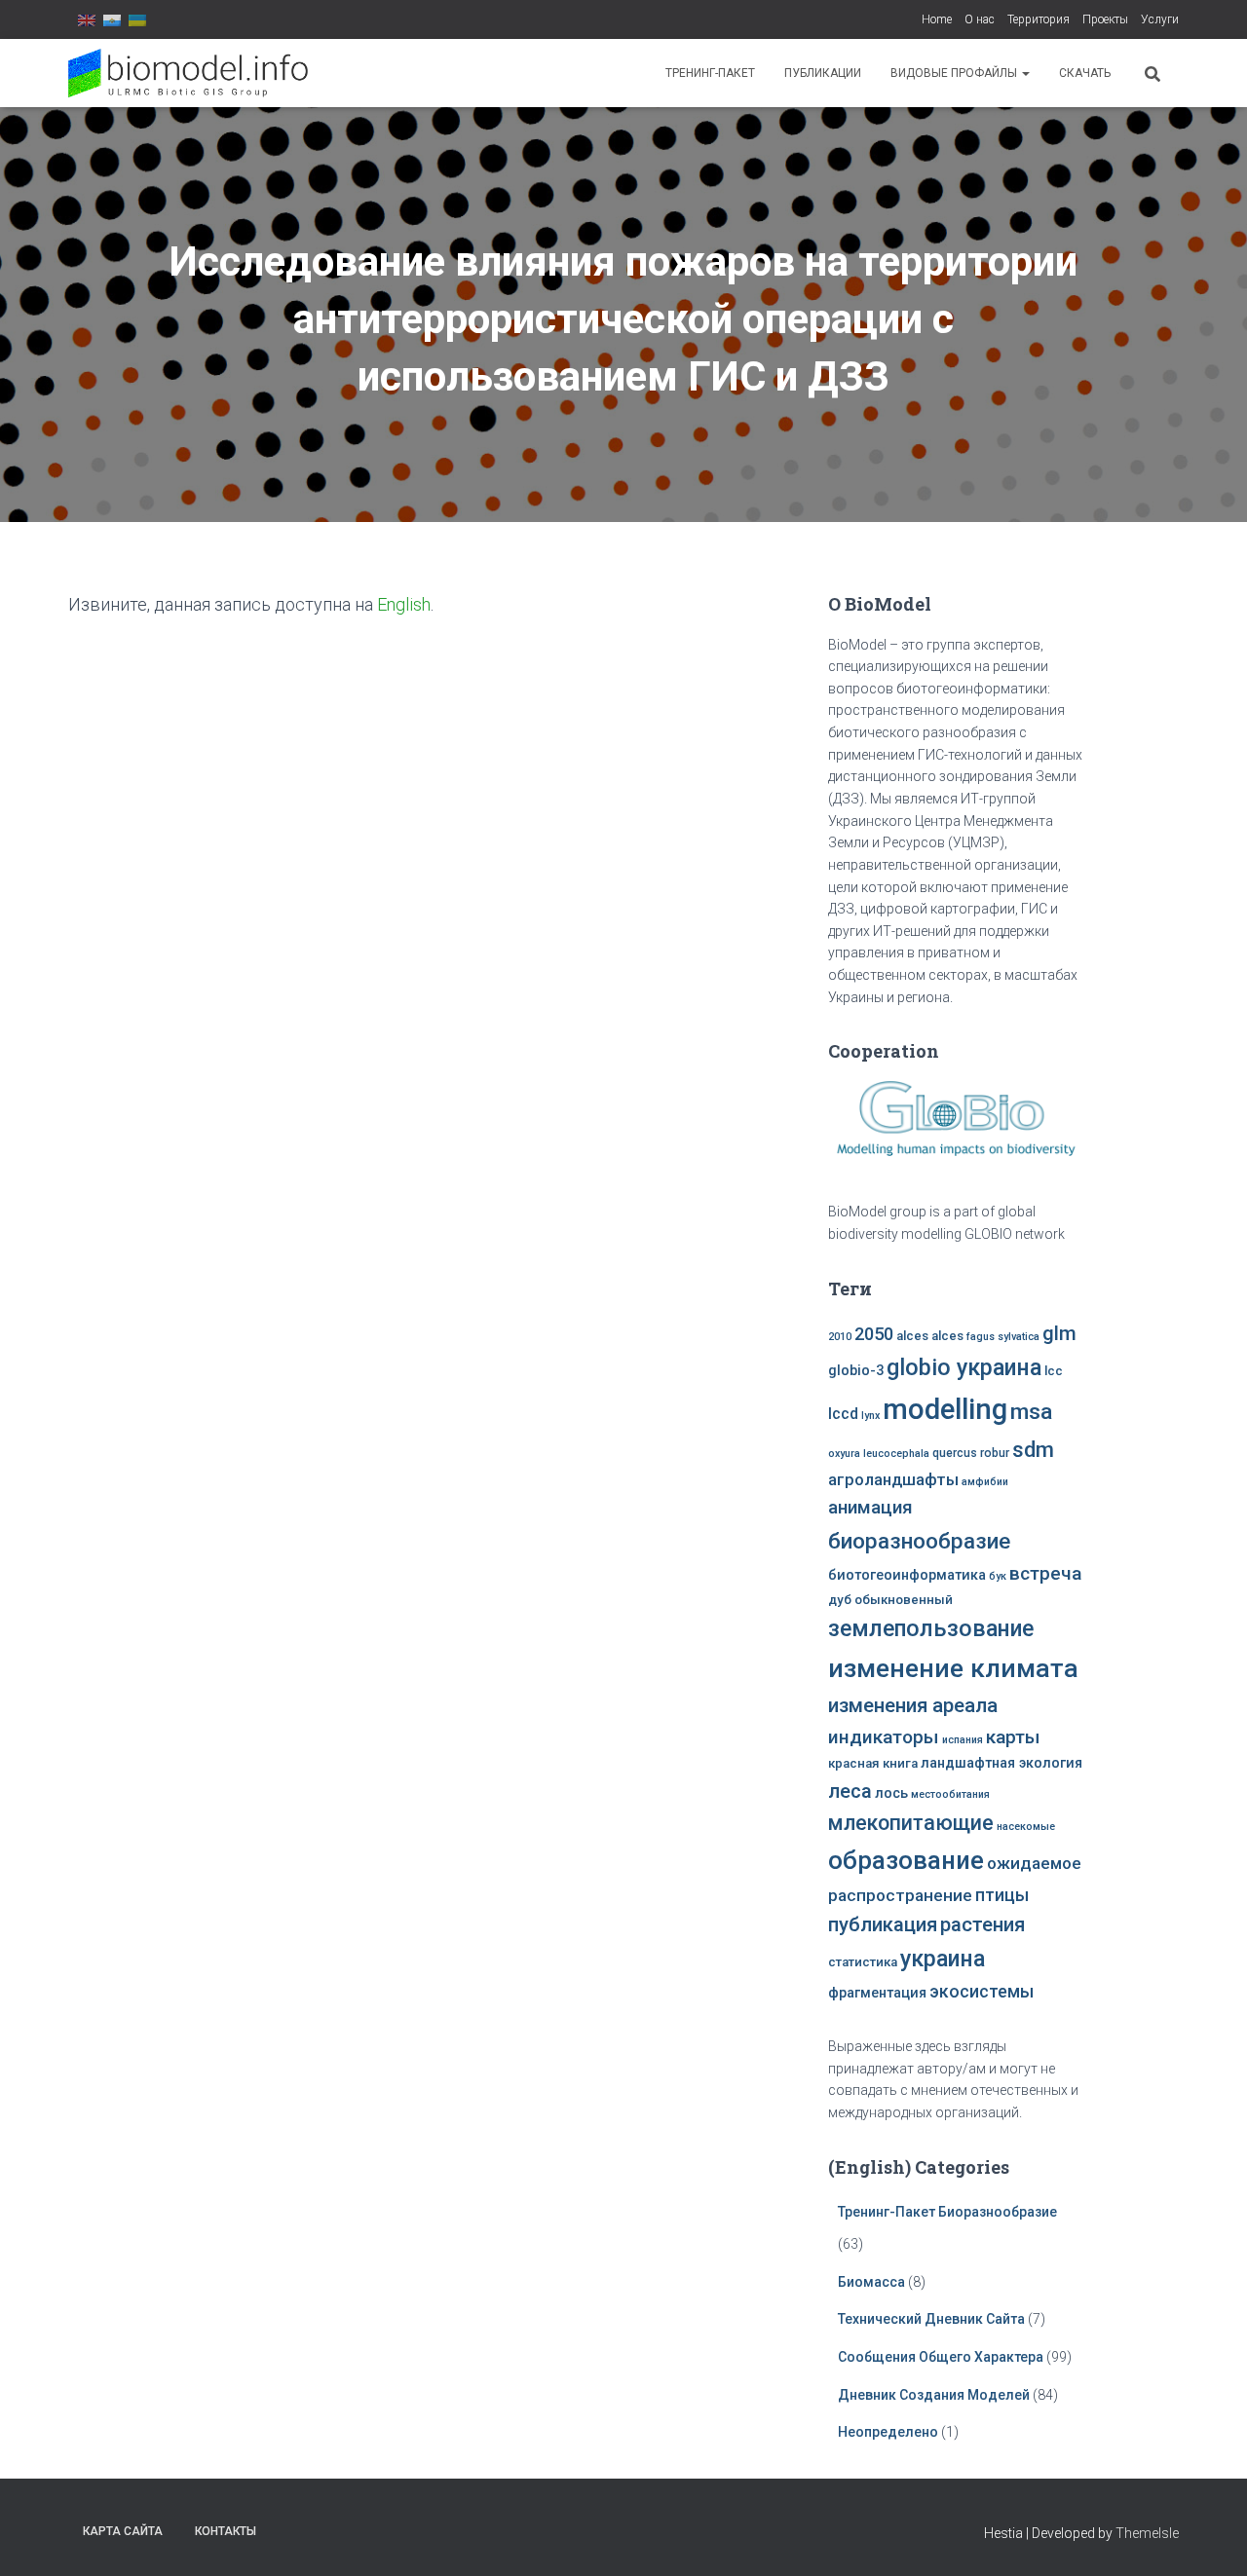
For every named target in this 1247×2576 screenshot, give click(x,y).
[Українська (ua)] (137, 19)
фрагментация (877, 1993)
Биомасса (871, 2282)
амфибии (985, 1482)
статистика (863, 1962)
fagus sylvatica (1003, 1337)
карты (1013, 1737)
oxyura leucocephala (879, 1454)
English (404, 604)
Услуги (1160, 19)
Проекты (1105, 19)
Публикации (823, 73)
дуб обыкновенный (890, 1600)
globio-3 (856, 1371)
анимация (870, 1508)
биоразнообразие (919, 1541)
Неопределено (888, 2432)
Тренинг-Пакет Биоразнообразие (947, 2212)
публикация (883, 1924)
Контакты (226, 2531)
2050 (874, 1334)
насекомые (1026, 1827)
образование (906, 1860)
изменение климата (953, 1668)
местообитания (950, 1794)
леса (850, 1791)
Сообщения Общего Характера (941, 2357)
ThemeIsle (1147, 2533)
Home (937, 19)
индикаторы (884, 1737)
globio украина (964, 1367)
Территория (1039, 19)
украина (943, 1959)
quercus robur (971, 1453)
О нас (980, 19)
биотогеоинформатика (907, 1575)
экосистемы (982, 1992)
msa (1031, 1412)
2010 (840, 1337)
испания (963, 1740)
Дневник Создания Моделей (935, 2395)
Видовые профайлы (955, 73)
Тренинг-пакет (710, 73)
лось (891, 1793)
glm (1059, 1333)
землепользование (931, 1628)
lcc (1054, 1371)
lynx (870, 1416)
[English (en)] (87, 19)
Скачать (1085, 73)
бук (998, 1576)
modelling (945, 1409)
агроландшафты (893, 1480)
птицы (1002, 1895)
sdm (1033, 1450)
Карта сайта (123, 2531)
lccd (843, 1414)
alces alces (930, 1336)
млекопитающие (911, 1823)
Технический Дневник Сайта (931, 2319)
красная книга (873, 1763)
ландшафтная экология (1001, 1763)
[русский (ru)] (112, 19)
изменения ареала (913, 1705)
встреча (1045, 1573)
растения (982, 1924)
